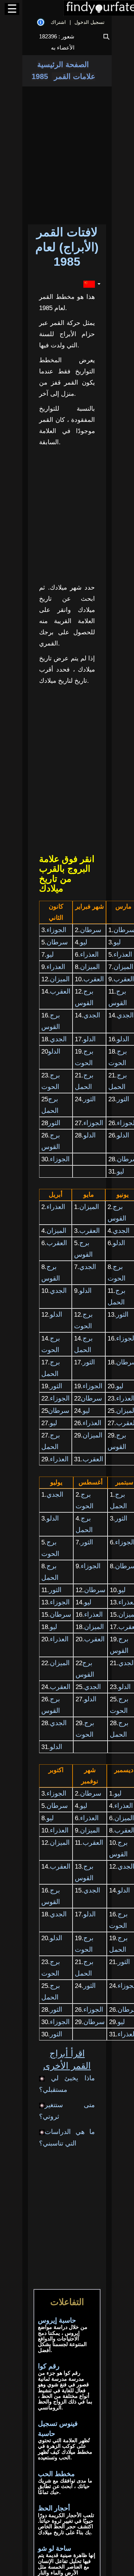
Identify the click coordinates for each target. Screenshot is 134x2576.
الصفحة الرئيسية (63, 64)
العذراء (89, 954)
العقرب (94, 979)
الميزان (90, 967)
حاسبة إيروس (57, 2320)
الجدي (92, 1015)
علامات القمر (74, 76)
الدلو (90, 1039)
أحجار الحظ (54, 2508)
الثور (90, 1099)
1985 (40, 76)
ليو (84, 942)
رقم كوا (49, 2366)
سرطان (91, 930)
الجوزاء (56, 930)
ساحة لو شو (55, 2548)
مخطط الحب (56, 2474)
